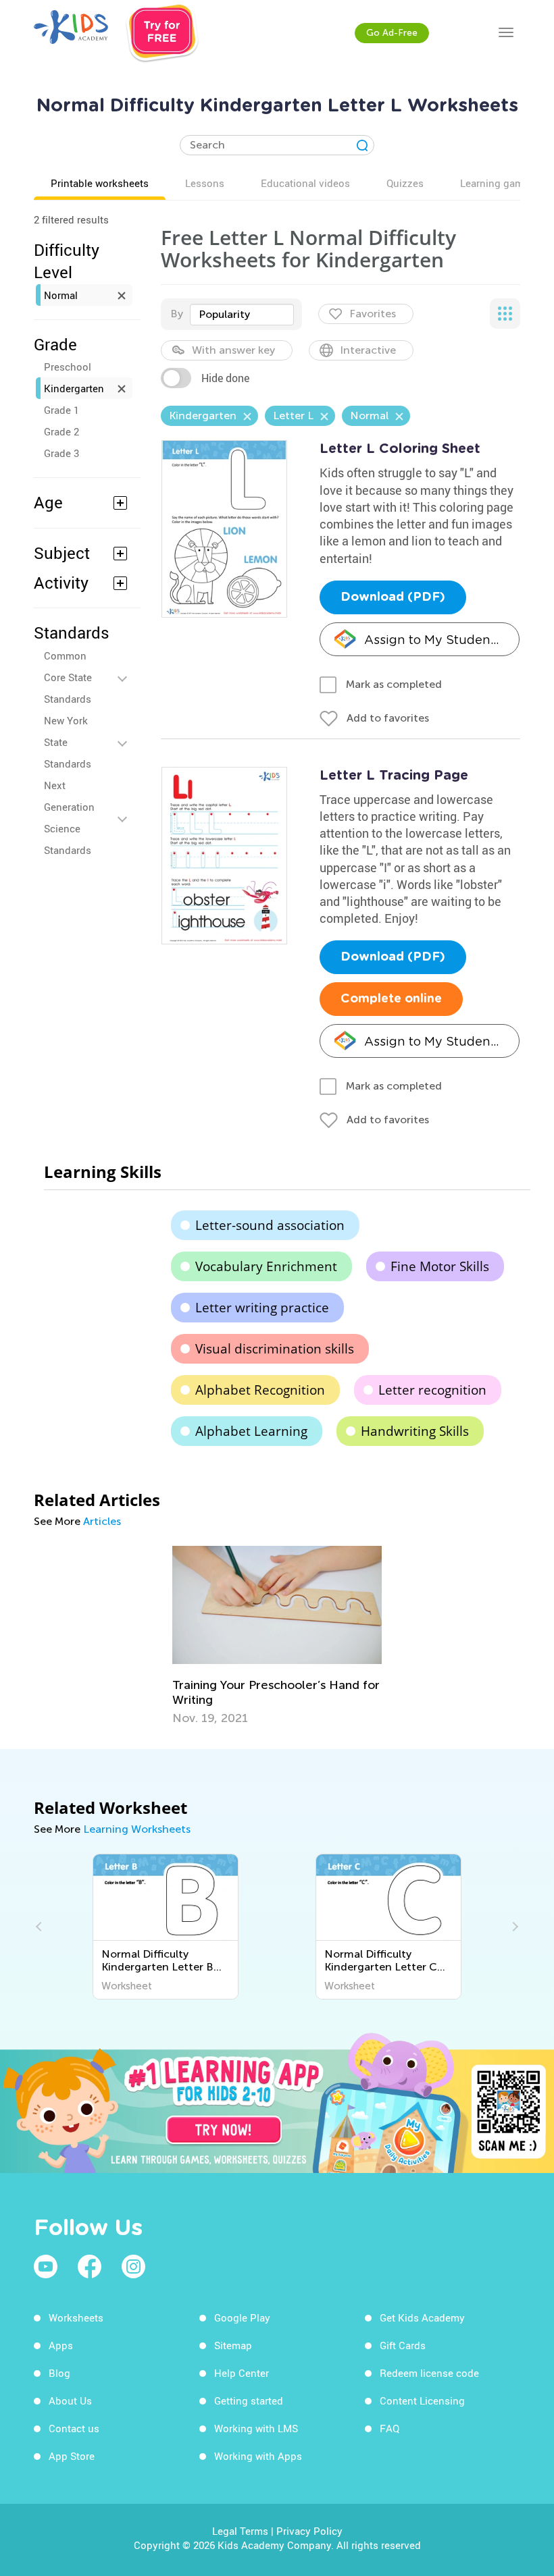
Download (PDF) (393, 597)
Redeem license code (429, 2373)
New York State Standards (68, 742)
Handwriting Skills (415, 1431)
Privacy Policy (309, 2531)
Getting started (249, 2400)
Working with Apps (258, 2456)
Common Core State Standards (68, 677)
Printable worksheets (100, 183)
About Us (70, 2400)
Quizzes (405, 183)
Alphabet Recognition (260, 1390)
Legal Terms (240, 2531)
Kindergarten (74, 388)
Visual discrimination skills (275, 1349)
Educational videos (305, 183)
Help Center (242, 2373)
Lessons (205, 183)
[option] (277, 1635)
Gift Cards (403, 2345)
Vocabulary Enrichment (266, 1266)
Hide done (225, 378)
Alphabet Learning (251, 1431)
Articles (102, 1521)
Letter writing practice (262, 1308)
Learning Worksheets (137, 1829)
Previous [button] (41, 1927)
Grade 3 (61, 453)
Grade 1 (61, 410)
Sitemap (233, 2345)
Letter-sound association (270, 1225)
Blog (59, 2373)
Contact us (74, 2428)
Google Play (242, 2317)
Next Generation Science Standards (69, 817)
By (177, 314)
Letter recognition (432, 1390)
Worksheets (76, 2317)
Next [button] (513, 1927)
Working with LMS (256, 2428)
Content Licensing (422, 2400)
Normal (61, 295)
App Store (72, 2456)
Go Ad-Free (392, 33)
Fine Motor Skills (440, 1266)
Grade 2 (61, 431)
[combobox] (242, 315)
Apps (61, 2345)
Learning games (497, 183)
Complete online (391, 999)
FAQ (389, 2428)
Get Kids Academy (422, 2317)
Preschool (68, 367)
